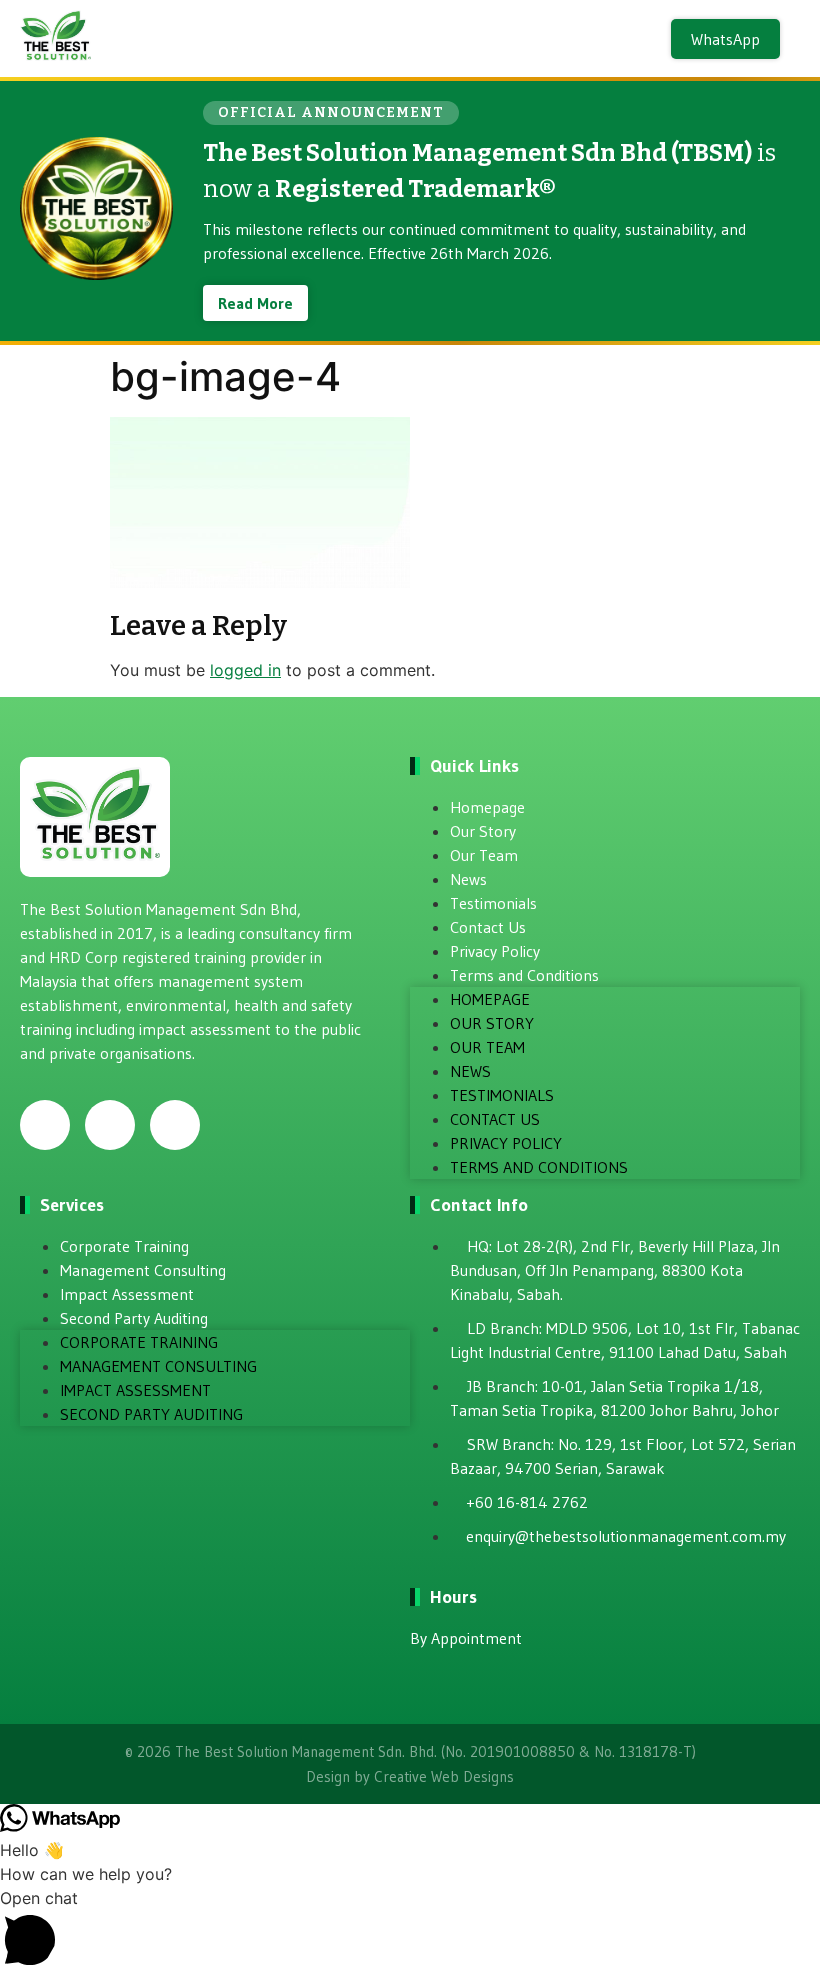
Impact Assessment (127, 1294)
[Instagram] (110, 1125)
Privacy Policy (495, 951)
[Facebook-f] (45, 1125)
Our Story (483, 831)
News (468, 879)
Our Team (484, 855)
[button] (410, 1931)
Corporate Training (124, 1246)
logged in (245, 670)
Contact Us (488, 927)
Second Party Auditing (134, 1318)
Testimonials (493, 903)
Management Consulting (143, 1270)
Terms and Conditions (524, 975)
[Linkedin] (175, 1125)
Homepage (487, 807)
